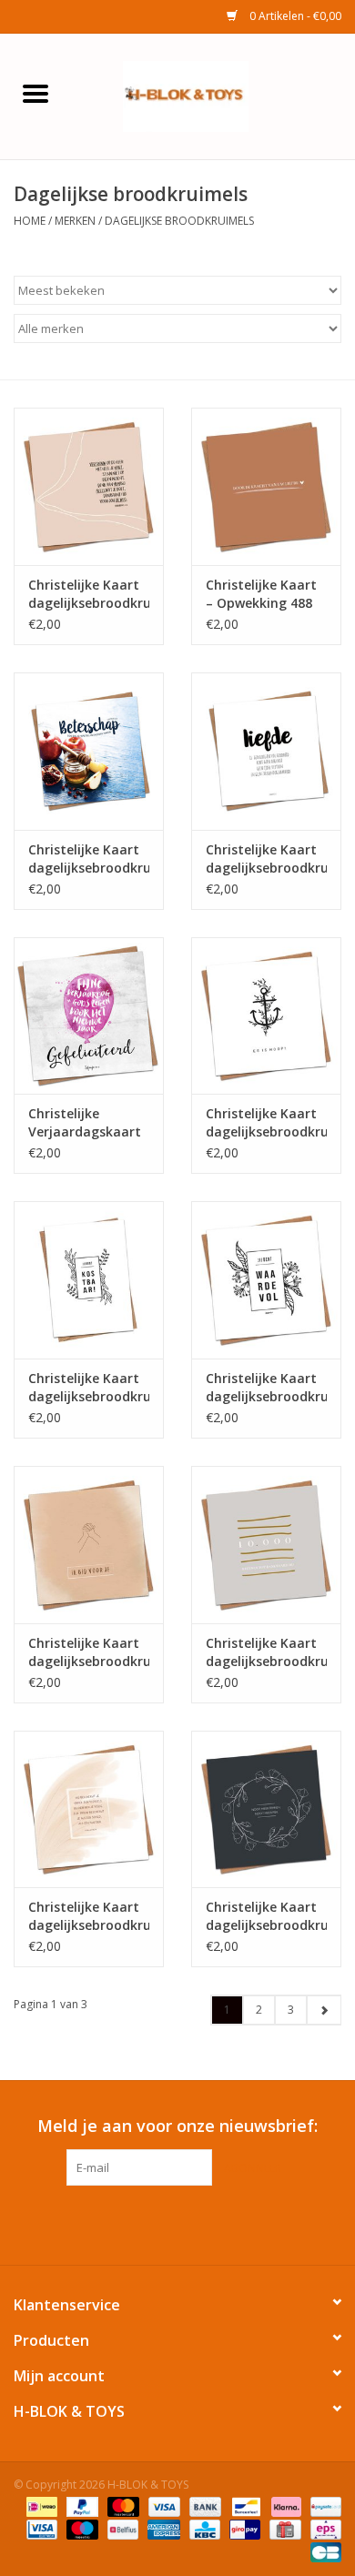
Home (30, 221)
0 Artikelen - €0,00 (294, 16)
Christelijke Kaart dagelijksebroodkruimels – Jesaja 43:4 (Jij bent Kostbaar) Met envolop (89, 1388)
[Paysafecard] (323, 2505)
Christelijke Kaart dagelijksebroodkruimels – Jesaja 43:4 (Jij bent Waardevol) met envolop (266, 1388)
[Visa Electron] (40, 2528)
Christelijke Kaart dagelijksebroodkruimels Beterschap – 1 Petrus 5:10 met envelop (89, 859)
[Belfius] (121, 2528)
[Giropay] (243, 2528)
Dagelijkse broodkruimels (179, 221)
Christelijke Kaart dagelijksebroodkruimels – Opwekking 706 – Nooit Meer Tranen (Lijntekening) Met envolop (266, 1916)
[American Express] (162, 2528)
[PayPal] (81, 2505)
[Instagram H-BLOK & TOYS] (194, 2223)
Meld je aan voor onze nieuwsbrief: (177, 2126)
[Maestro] (81, 2528)
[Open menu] (35, 93)
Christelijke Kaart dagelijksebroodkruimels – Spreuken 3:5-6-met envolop (89, 594)
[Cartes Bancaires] (323, 2551)
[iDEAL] (40, 2505)
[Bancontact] (244, 2505)
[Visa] (162, 2505)
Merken (75, 221)
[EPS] (323, 2528)
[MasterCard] (122, 2505)
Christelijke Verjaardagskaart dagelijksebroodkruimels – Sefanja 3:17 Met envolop (89, 1123)
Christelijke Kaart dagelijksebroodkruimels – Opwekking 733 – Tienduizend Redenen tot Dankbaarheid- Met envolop (266, 1652)
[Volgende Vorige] (324, 2010)
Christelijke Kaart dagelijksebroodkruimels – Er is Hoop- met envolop (266, 1123)
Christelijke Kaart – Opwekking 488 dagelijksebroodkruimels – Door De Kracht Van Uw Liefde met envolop (266, 594)
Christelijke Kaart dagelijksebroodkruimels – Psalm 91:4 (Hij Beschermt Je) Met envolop (89, 1916)
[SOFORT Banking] (284, 2505)
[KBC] (203, 2528)
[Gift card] (283, 2528)
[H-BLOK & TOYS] (213, 95)
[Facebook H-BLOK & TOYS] (161, 2223)
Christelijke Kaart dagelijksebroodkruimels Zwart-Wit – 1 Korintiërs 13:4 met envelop (266, 859)
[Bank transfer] (203, 2505)
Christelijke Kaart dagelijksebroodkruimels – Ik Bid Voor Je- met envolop (89, 1652)
